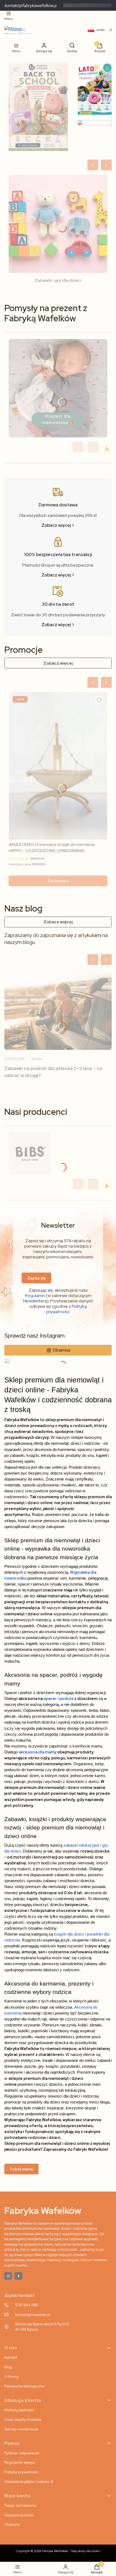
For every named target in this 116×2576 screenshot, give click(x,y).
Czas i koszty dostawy (23, 2419)
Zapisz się (36, 1278)
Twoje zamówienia (20, 2505)
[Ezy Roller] (38, 107)
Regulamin (35, 1296)
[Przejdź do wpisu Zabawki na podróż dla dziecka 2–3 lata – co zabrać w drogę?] (58, 1010)
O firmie (11, 2377)
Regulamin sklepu (20, 2462)
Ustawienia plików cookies (27, 2481)
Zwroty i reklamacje (21, 2429)
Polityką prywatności (66, 1309)
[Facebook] (18, 2276)
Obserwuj (61, 1350)
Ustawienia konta (19, 2515)
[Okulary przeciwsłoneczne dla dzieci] (95, 138)
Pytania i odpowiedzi (22, 2453)
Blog (8, 2367)
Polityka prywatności (21, 2472)
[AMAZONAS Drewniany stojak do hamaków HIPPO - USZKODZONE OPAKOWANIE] (58, 766)
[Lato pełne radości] (95, 89)
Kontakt (11, 2357)
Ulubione (12, 2524)
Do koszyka (58, 881)
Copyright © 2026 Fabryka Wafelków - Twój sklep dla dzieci (58, 2551)
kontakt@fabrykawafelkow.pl (31, 6)
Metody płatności (19, 2410)
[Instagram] (8, 2276)
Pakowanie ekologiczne (24, 2386)
